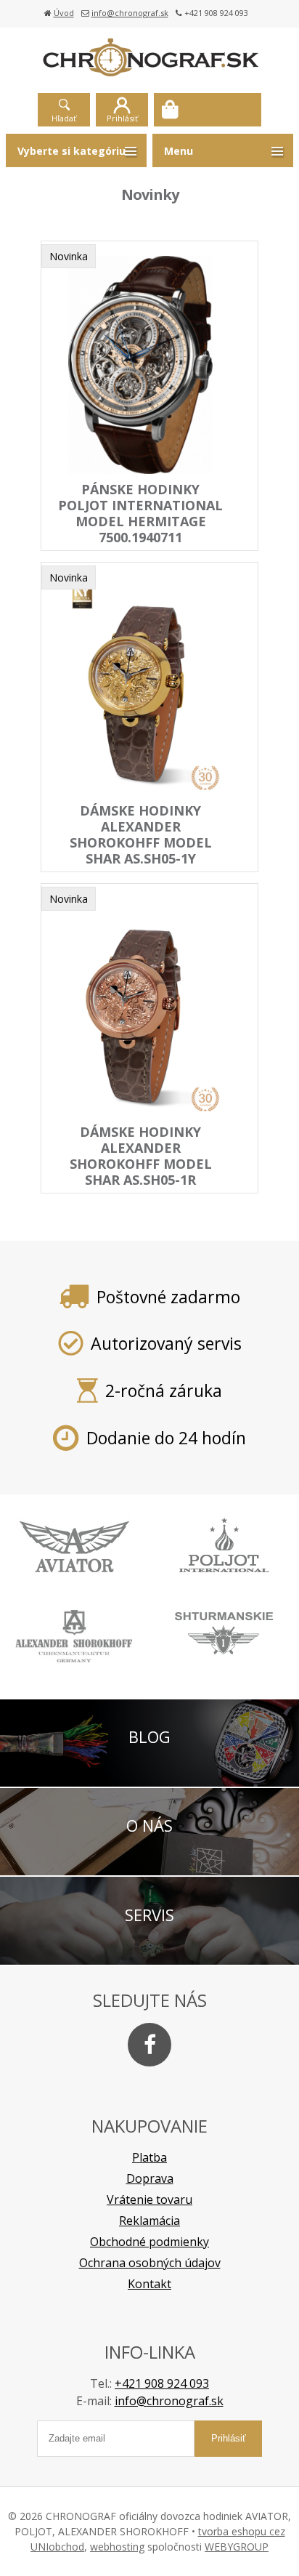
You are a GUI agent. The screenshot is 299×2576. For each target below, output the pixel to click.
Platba (149, 2157)
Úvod (64, 13)
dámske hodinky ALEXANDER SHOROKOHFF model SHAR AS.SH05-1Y (141, 834)
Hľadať (64, 118)
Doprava (150, 2178)
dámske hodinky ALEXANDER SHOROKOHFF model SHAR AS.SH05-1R (141, 1156)
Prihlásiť (122, 118)
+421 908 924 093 (162, 2383)
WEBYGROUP (237, 2547)
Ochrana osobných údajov (150, 2263)
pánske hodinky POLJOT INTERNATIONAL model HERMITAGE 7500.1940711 (140, 513)
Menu (179, 151)
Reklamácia (149, 2221)
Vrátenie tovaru (149, 2199)
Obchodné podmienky (149, 2242)
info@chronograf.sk (130, 13)
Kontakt (149, 2284)
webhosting (117, 2547)
